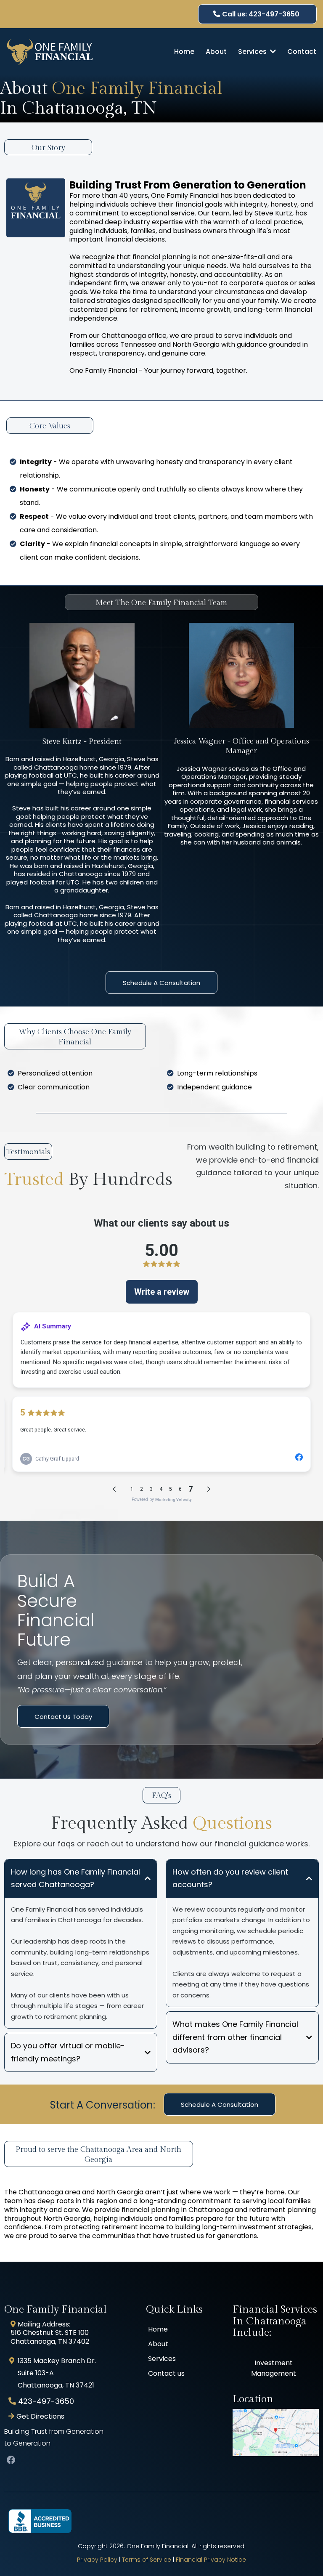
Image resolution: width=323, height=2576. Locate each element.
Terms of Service (147, 2560)
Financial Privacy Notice (211, 2560)
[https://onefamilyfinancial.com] (50, 52)
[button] (272, 52)
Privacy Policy (97, 2560)
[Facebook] (11, 2460)
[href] (276, 2433)
